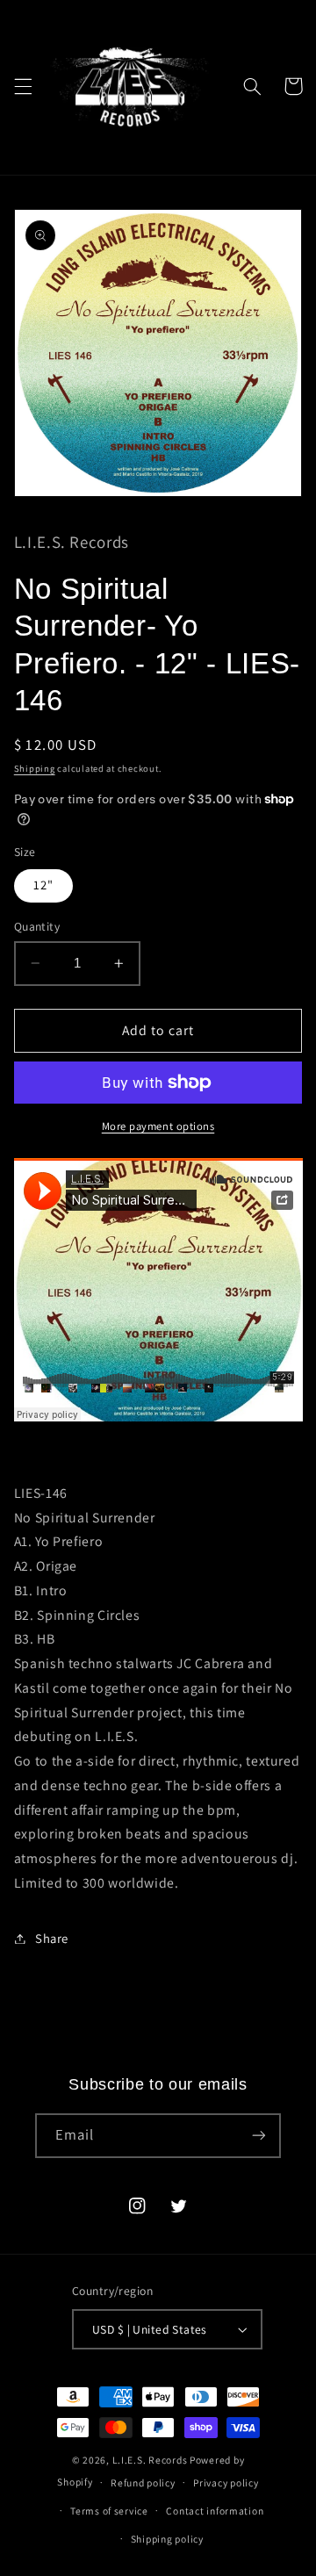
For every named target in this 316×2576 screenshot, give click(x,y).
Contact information (215, 2511)
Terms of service (109, 2511)
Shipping (35, 768)
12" (43, 885)
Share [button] (52, 1938)
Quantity (37, 926)
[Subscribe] (259, 2136)
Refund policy (143, 2482)
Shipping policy (167, 2539)
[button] (23, 86)
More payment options (158, 1126)
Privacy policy (226, 2482)
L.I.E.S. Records (150, 2460)
